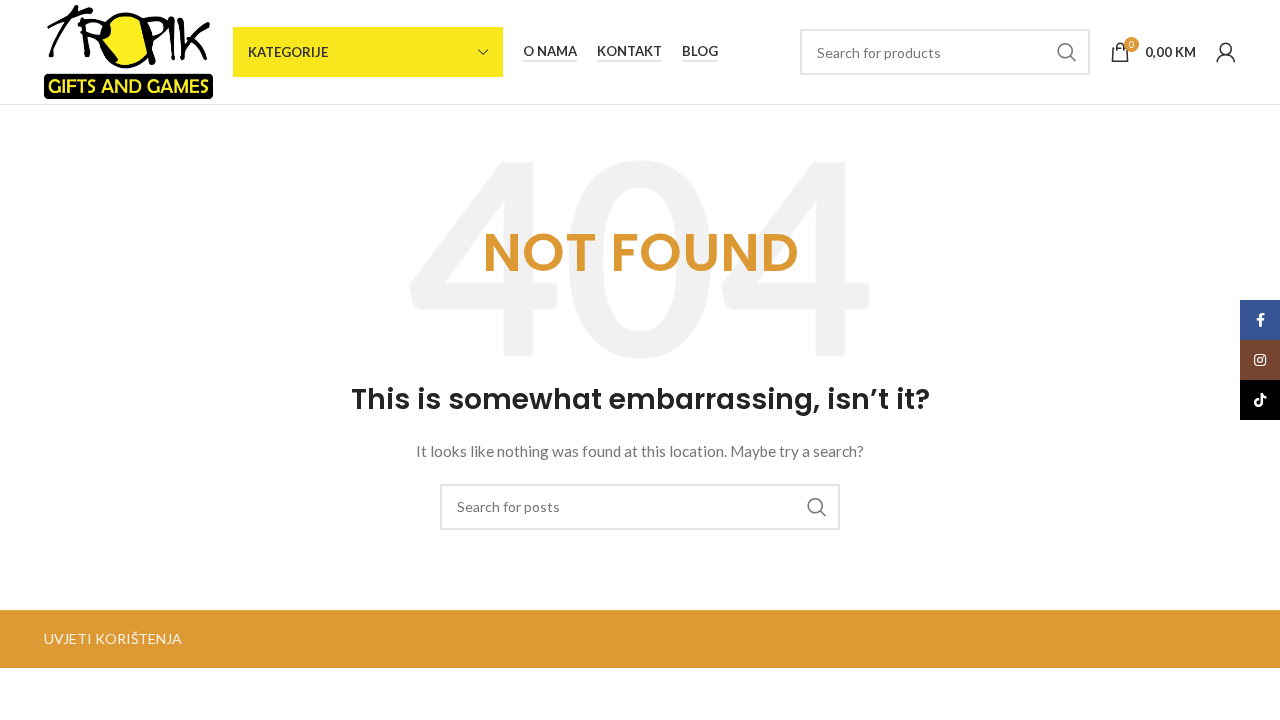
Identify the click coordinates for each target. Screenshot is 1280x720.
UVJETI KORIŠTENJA (113, 638)
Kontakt (629, 51)
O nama (550, 51)
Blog (700, 51)
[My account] (1226, 52)
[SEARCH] (1067, 52)
